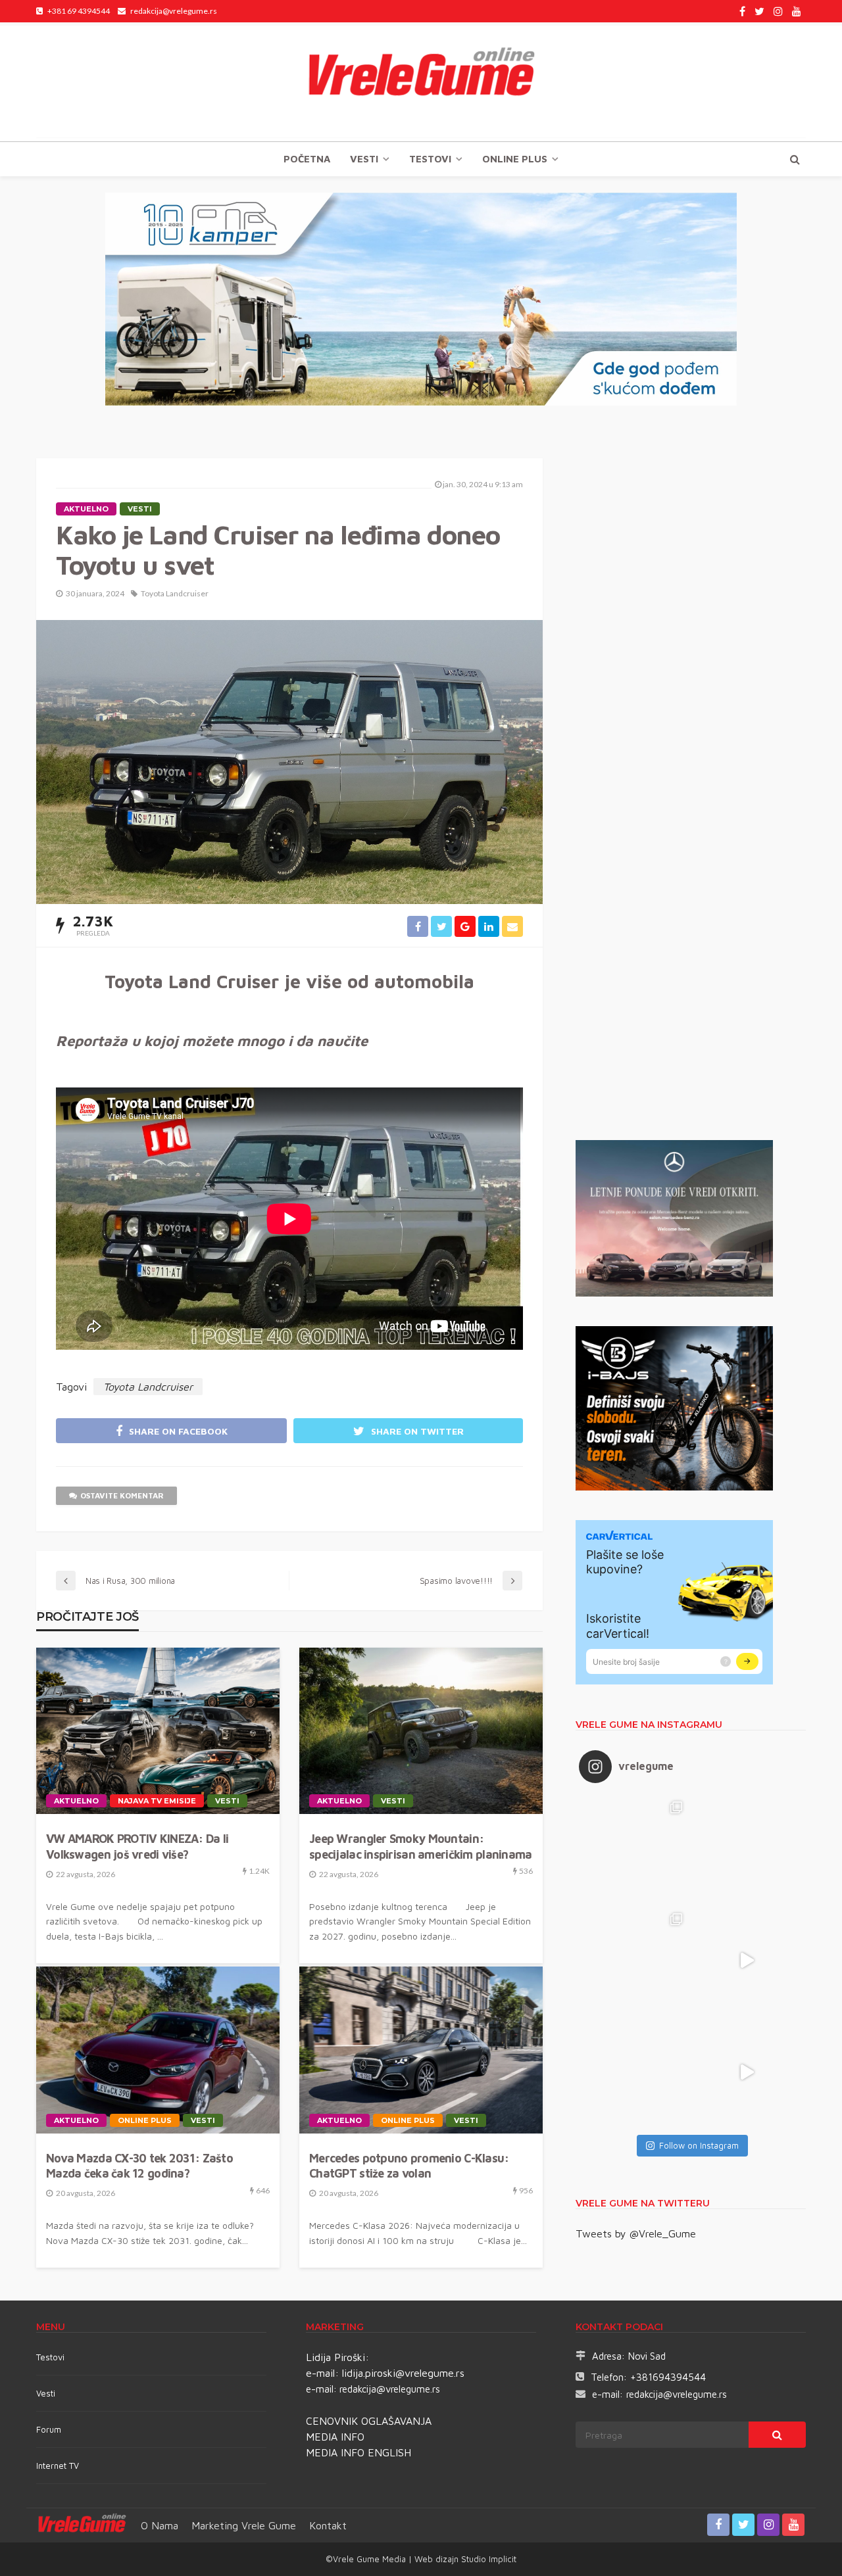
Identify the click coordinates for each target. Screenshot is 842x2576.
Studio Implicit (487, 2559)
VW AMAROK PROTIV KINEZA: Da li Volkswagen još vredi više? (137, 1846)
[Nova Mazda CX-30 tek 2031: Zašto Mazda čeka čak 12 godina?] (158, 2050)
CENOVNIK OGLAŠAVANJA (369, 2421)
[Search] (795, 159)
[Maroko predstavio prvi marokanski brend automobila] (747, 1849)
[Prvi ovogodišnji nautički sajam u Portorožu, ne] (635, 2072)
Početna (307, 159)
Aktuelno (86, 509)
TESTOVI (430, 159)
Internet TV (58, 2466)
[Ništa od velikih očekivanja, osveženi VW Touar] (635, 1849)
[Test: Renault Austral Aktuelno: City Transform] (747, 1961)
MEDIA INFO (335, 2437)
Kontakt (328, 2525)
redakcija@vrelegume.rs (390, 2389)
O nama (160, 2525)
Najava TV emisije (157, 1801)
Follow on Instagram (699, 2145)
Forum (49, 2429)
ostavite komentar (122, 1495)
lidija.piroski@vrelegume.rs (403, 2373)
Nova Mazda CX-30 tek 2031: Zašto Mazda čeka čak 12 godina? (139, 2166)
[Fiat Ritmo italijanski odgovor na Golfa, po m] (635, 1961)
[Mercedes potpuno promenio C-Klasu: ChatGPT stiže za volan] (421, 2050)
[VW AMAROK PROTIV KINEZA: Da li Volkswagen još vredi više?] (158, 1731)
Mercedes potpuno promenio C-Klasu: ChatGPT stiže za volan (409, 2166)
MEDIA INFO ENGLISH (359, 2452)
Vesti (364, 159)
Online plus (515, 159)
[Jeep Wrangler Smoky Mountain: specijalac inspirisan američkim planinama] (421, 1731)
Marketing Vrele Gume (244, 2525)
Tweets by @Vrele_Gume (636, 2233)
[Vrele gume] (421, 82)
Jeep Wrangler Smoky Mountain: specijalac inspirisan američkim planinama (420, 1846)
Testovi (50, 2357)
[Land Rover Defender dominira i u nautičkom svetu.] (747, 2072)
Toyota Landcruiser (175, 593)
